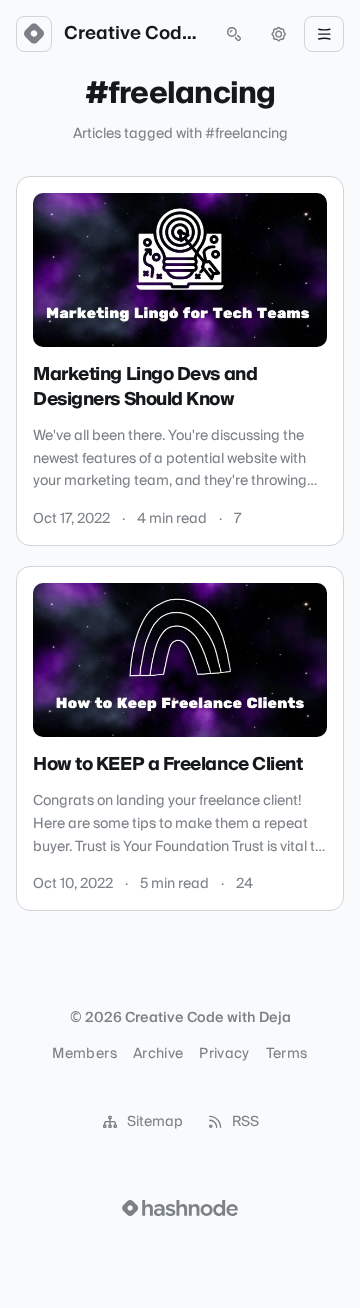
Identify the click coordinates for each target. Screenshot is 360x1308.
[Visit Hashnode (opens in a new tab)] (180, 1208)
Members (84, 1054)
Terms (287, 1054)
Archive (158, 1054)
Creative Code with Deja (134, 34)
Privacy (224, 1054)
